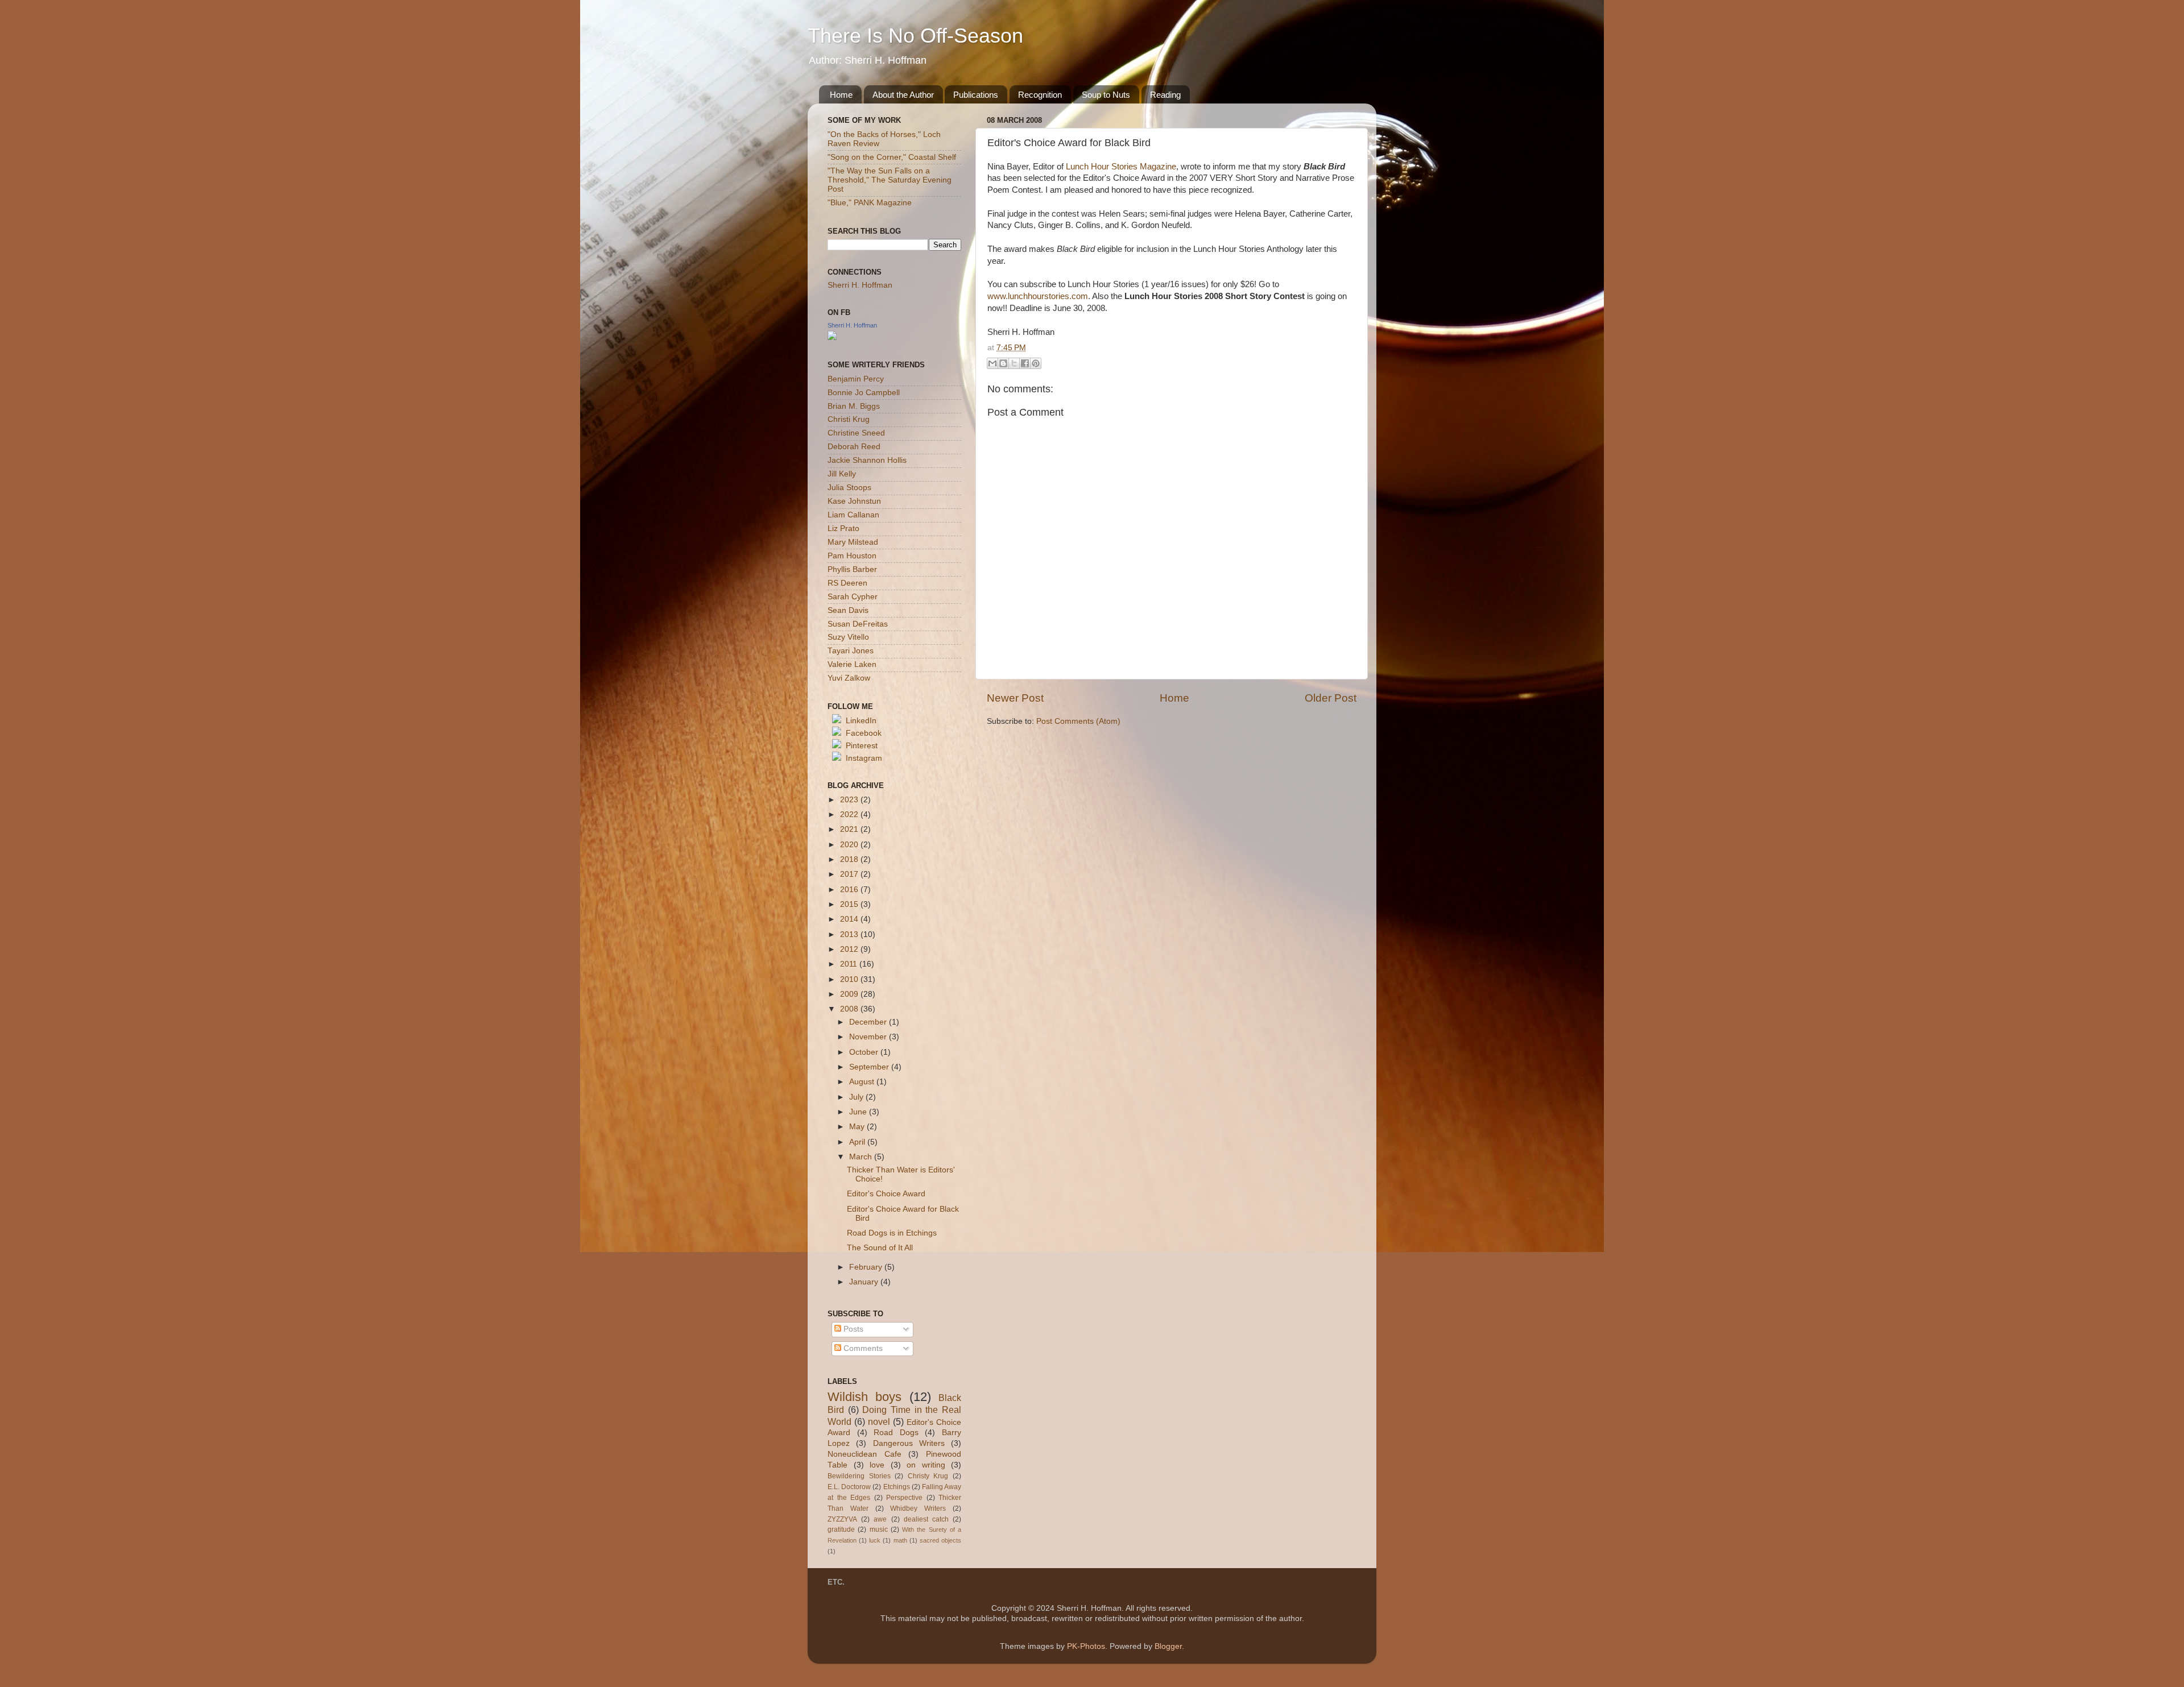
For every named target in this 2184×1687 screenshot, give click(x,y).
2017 (850, 874)
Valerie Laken (852, 664)
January (865, 1282)
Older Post (1331, 698)
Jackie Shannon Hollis (867, 460)
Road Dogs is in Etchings (892, 1233)
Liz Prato (843, 529)
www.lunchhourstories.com (1038, 296)
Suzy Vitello (848, 637)
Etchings (897, 1487)
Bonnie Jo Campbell (864, 393)
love (877, 1465)
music (879, 1530)
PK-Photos (1086, 1646)
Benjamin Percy (856, 379)
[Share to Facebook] (1025, 363)
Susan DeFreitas (858, 624)
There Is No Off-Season (915, 36)
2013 (850, 934)
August (863, 1082)
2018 (850, 859)
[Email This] (992, 363)
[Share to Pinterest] (1036, 363)
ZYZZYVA (842, 1519)
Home (841, 95)
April (858, 1142)
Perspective (904, 1498)
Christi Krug (849, 419)
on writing (926, 1465)
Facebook (864, 733)
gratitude (841, 1530)
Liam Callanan (853, 515)
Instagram (864, 758)
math (900, 1540)
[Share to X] (1014, 363)
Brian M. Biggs (854, 406)
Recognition (1040, 95)
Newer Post (1015, 698)
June (859, 1112)
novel (879, 1421)
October (865, 1052)
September (870, 1067)
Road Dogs (896, 1433)
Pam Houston (852, 556)
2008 (850, 1009)
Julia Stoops (849, 488)
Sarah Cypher (853, 597)
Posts (852, 1329)
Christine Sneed (856, 433)
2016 (850, 890)
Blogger (1168, 1646)
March (862, 1157)
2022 (850, 815)
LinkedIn (861, 721)
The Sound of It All (880, 1248)
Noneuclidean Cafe (864, 1454)
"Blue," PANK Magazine (870, 203)
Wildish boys (864, 1397)
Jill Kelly (842, 474)
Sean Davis (848, 610)
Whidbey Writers (918, 1508)
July (857, 1097)
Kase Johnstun (854, 501)
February (867, 1267)
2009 (850, 994)
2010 (850, 979)
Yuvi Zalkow (849, 678)
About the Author (903, 95)
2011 (850, 964)
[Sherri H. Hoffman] (832, 337)
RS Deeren (847, 583)
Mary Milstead (853, 542)
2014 (850, 919)
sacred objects (940, 1540)
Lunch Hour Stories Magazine (1121, 167)
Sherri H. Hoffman (860, 285)
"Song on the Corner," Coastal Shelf (892, 157)
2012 (850, 949)
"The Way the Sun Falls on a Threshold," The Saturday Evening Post (890, 180)
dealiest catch (926, 1519)
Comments (862, 1348)
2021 (850, 829)
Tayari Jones (851, 651)
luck (875, 1540)
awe (880, 1519)
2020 (850, 845)
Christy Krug (928, 1476)
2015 (850, 904)
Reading (1165, 95)
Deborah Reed (854, 447)
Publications (976, 95)
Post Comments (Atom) (1078, 721)
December (869, 1022)
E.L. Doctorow (849, 1487)
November (869, 1037)
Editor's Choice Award (886, 1194)
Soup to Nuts (1106, 95)
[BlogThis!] (1003, 363)
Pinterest (862, 746)
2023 (850, 800)
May (858, 1127)
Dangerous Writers (909, 1443)
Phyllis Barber (852, 569)
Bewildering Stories (859, 1476)
